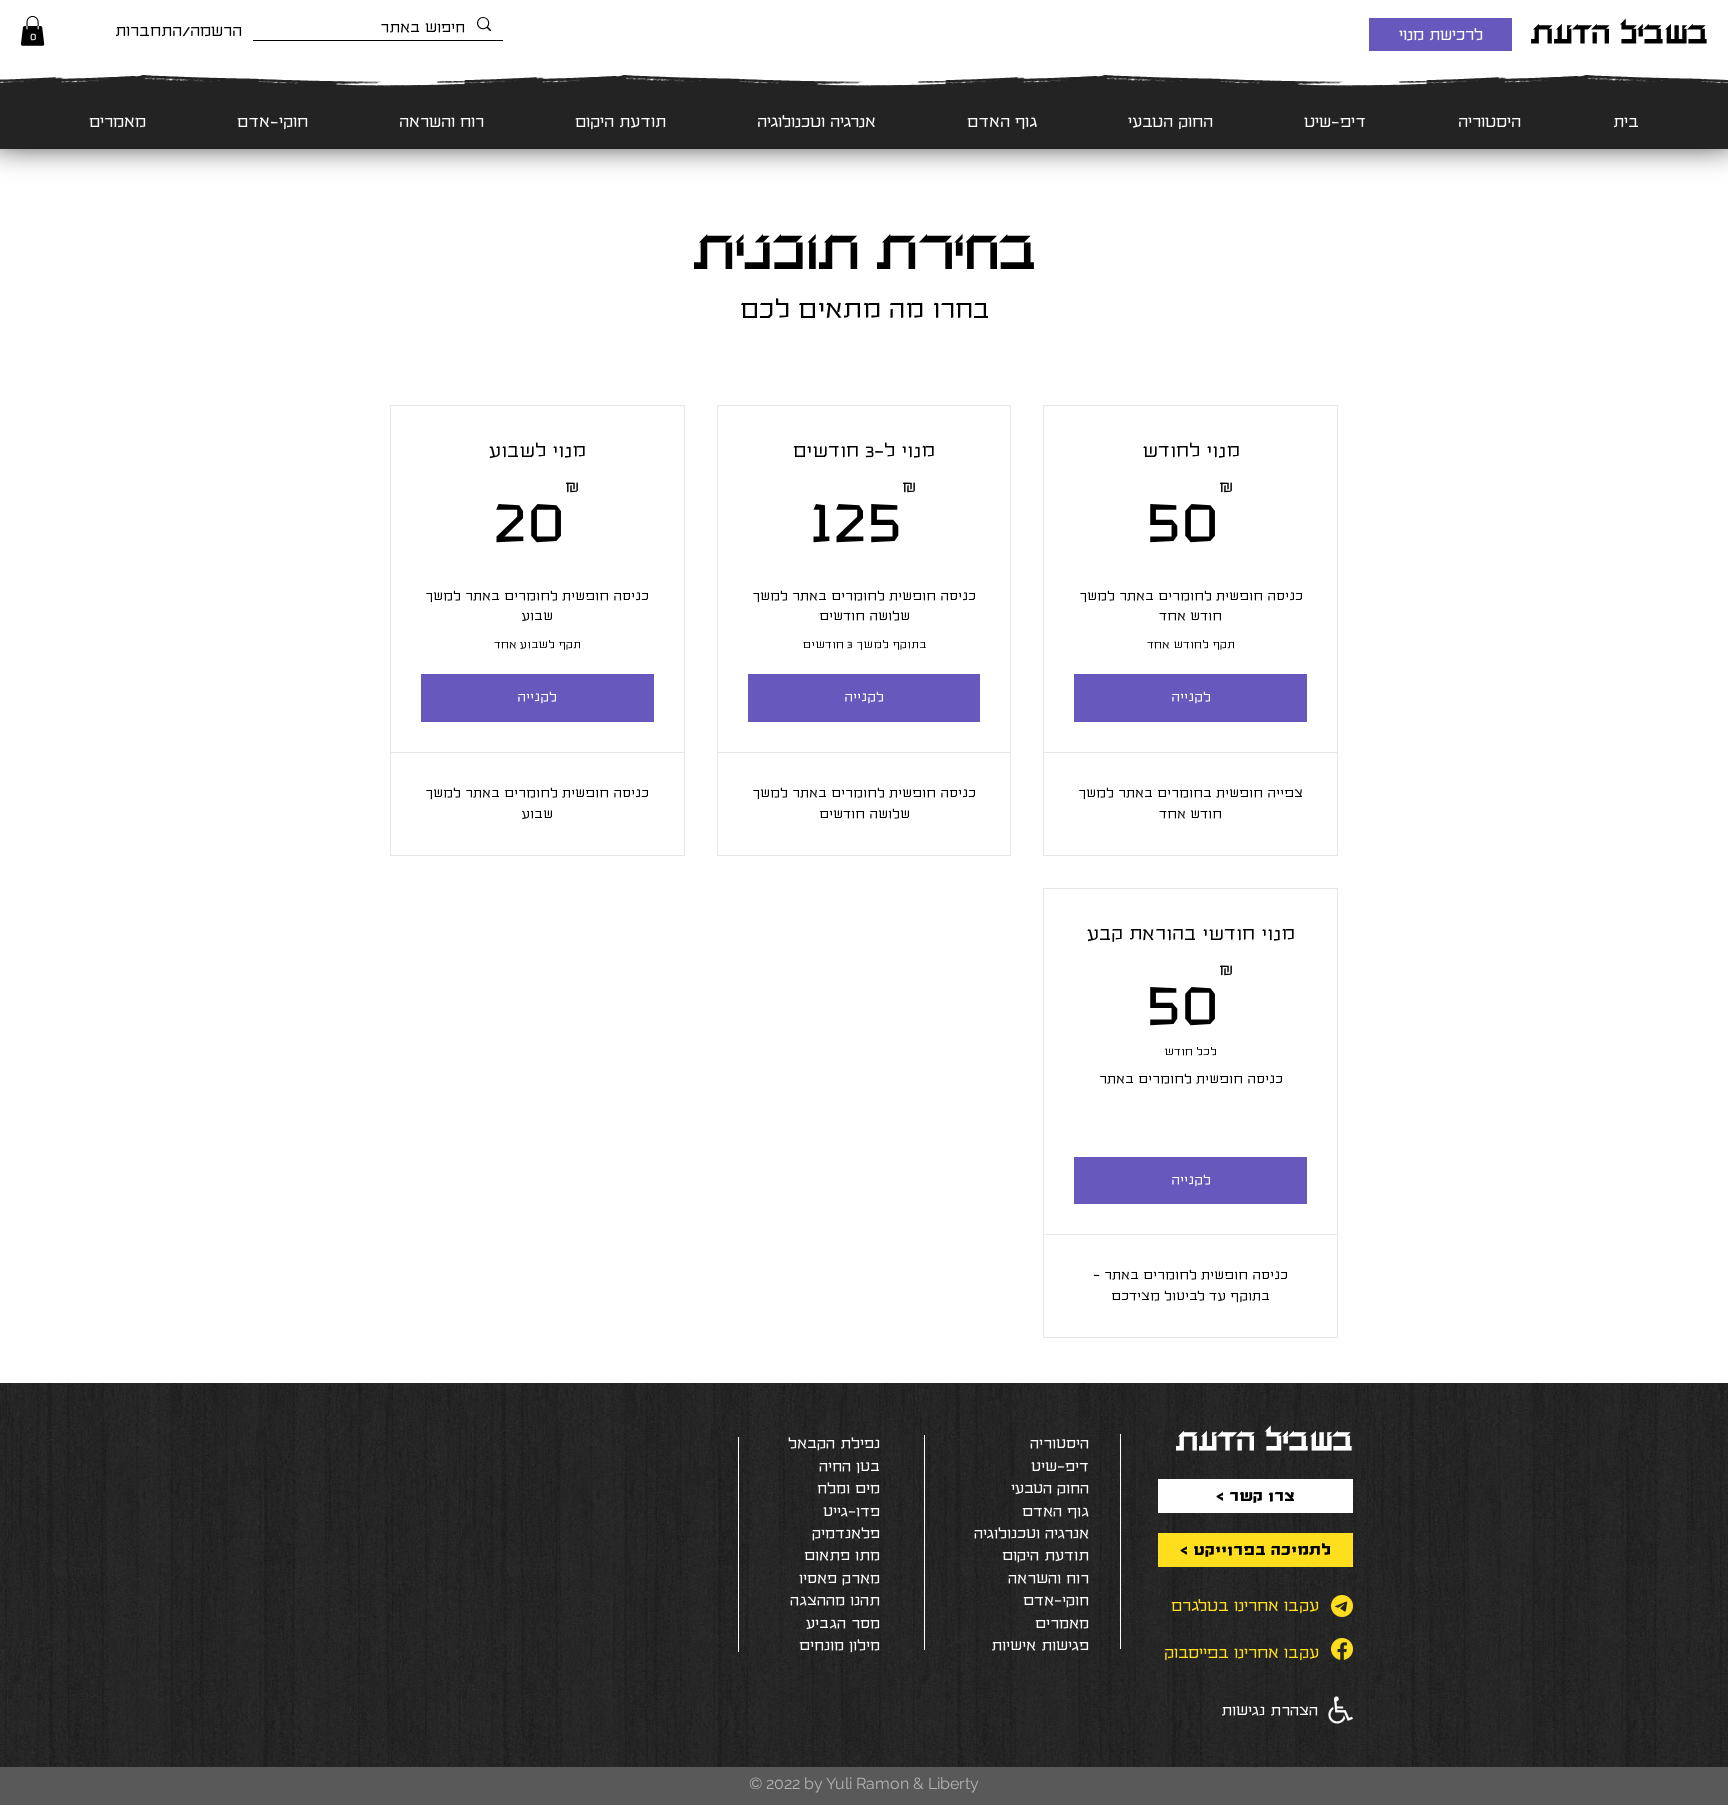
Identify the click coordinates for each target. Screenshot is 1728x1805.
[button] (32, 31)
